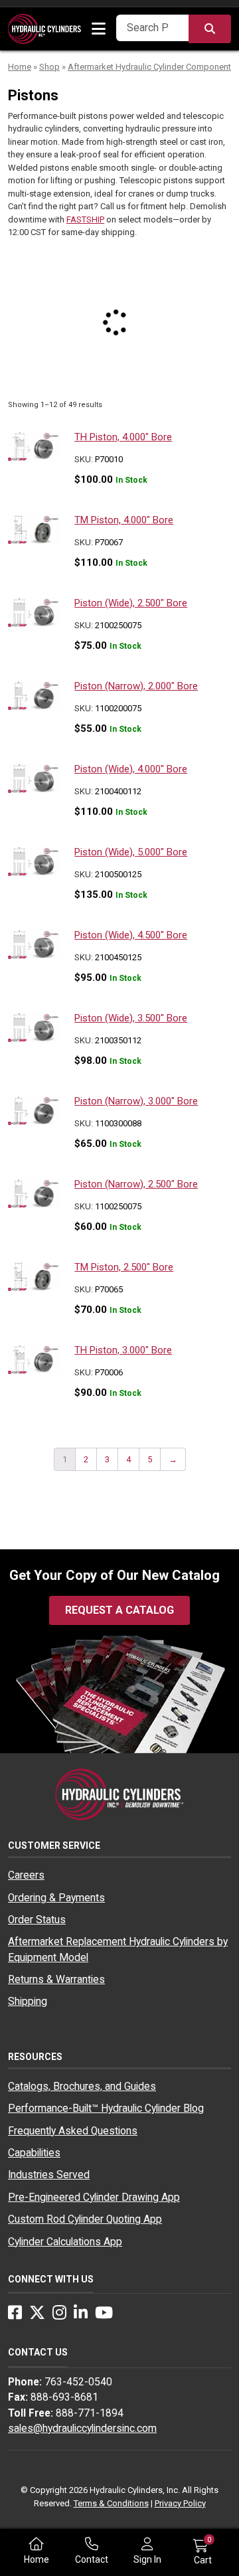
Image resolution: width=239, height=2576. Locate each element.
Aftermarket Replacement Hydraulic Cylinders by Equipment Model (118, 1949)
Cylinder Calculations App (65, 2242)
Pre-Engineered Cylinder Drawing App (94, 2197)
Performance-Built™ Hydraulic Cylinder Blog (106, 2108)
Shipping (28, 2002)
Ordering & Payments (56, 1898)
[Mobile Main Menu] (99, 29)
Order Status (37, 1920)
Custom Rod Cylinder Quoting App (85, 2219)
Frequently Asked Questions (73, 2131)
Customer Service (54, 1846)
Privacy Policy (180, 2503)
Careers (26, 1875)
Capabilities (34, 2153)
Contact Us (38, 2352)
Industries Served (49, 2175)
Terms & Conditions (111, 2503)
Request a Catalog (119, 1610)
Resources (35, 2057)
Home (20, 67)
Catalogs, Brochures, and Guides (82, 2087)
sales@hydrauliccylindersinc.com (82, 2429)
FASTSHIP (85, 219)
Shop (49, 67)
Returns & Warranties (56, 1980)
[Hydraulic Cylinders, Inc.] (44, 28)
